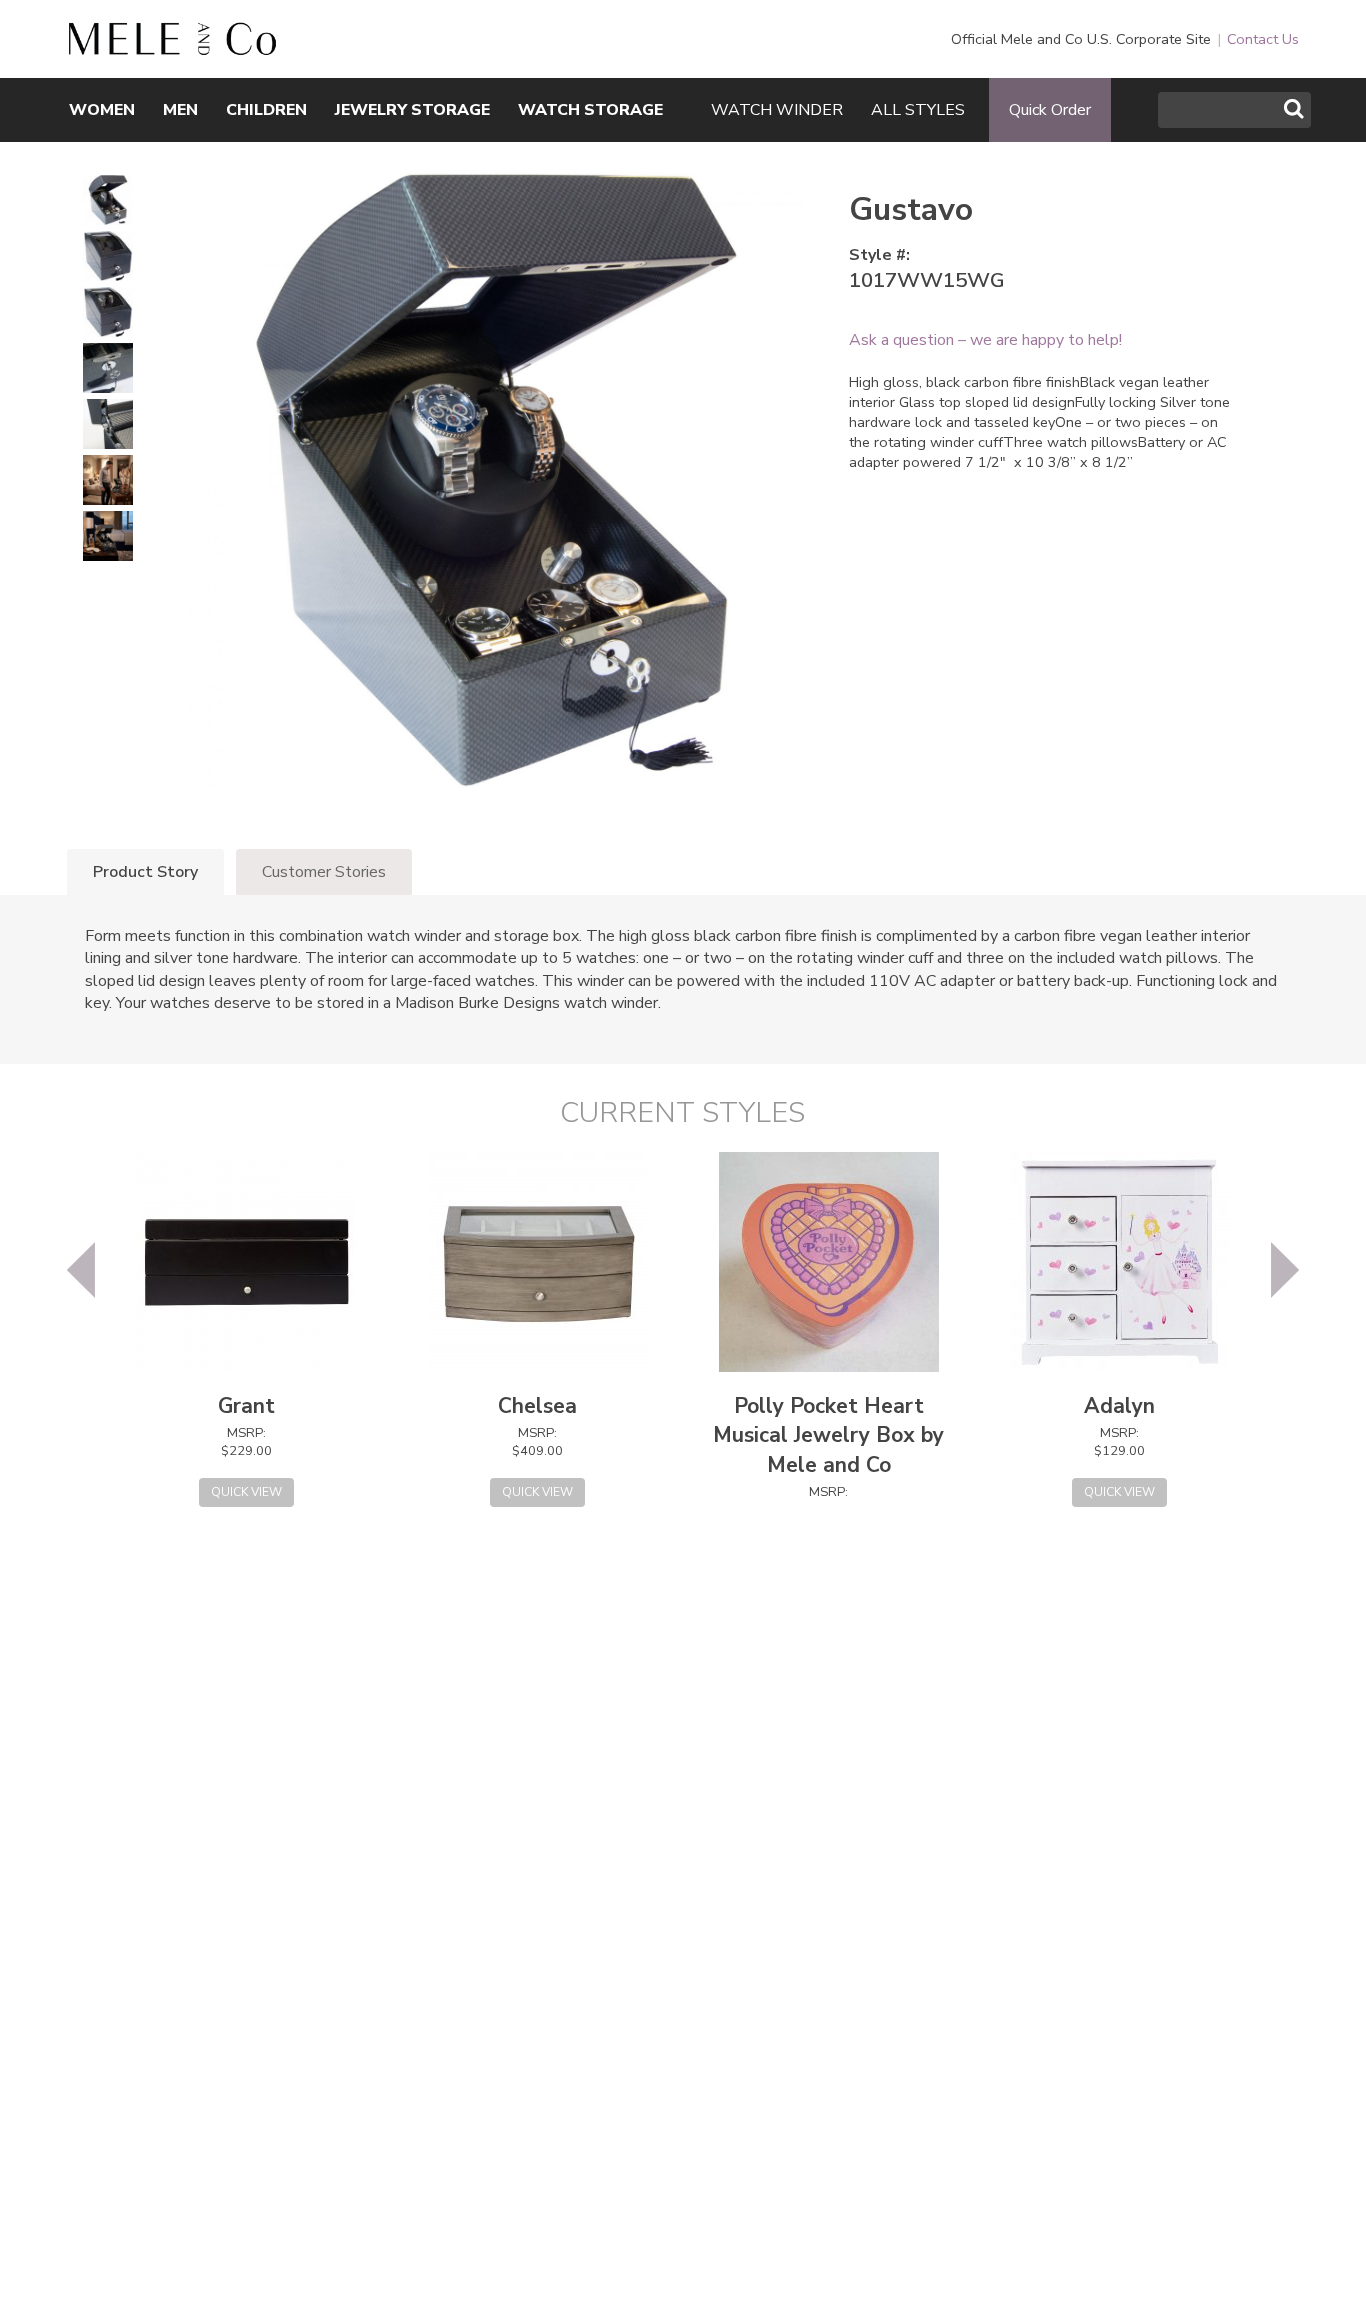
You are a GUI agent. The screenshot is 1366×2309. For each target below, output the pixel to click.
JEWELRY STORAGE (412, 110)
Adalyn (1119, 1406)
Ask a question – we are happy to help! (985, 340)
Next (1285, 1270)
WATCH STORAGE (590, 110)
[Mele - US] (172, 45)
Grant (246, 1406)
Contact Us (1263, 39)
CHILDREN (266, 110)
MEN (180, 110)
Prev (81, 1270)
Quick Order (1050, 110)
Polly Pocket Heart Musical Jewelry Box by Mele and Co (828, 1435)
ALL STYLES (918, 110)
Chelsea (537, 1406)
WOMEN (102, 110)
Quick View (246, 1492)
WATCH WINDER (777, 110)
